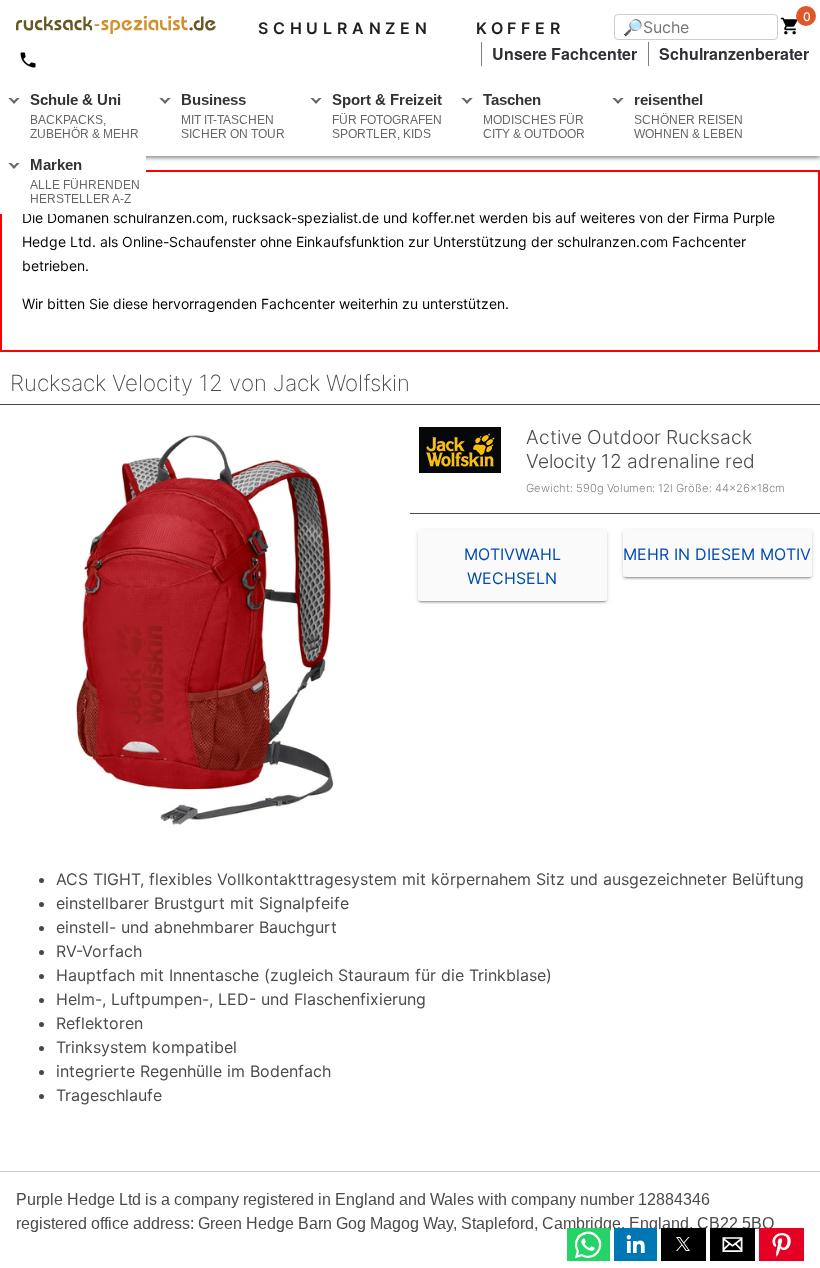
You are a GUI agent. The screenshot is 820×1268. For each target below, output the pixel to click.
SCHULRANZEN (345, 28)
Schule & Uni (84, 116)
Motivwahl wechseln (512, 566)
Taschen (534, 116)
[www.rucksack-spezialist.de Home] (108, 28)
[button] (588, 1244)
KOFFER (520, 28)
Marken (85, 181)
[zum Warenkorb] (790, 30)
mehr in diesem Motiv (717, 554)
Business (233, 116)
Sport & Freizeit (387, 116)
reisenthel (688, 116)
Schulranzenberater (734, 53)
